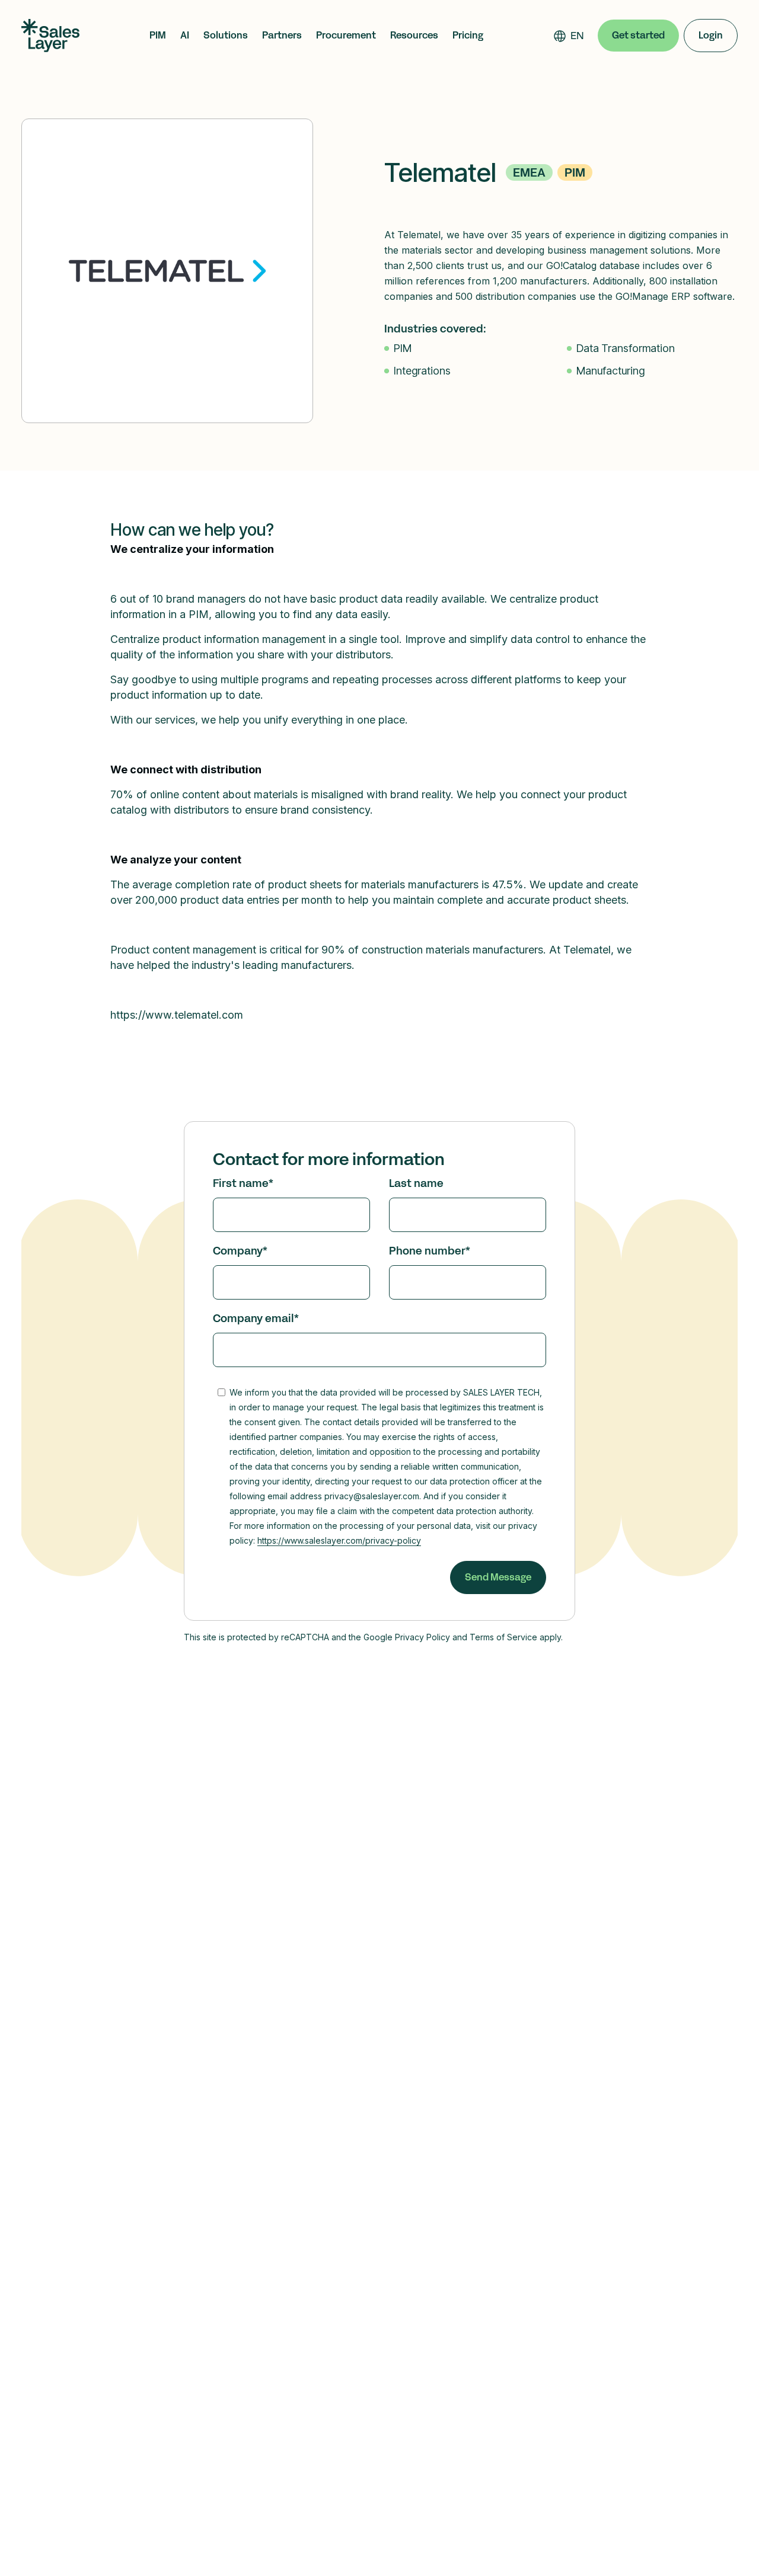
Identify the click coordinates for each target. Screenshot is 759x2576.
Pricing (468, 36)
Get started (638, 35)
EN (577, 36)
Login (711, 35)
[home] (50, 36)
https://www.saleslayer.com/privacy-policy (339, 1540)
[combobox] (577, 36)
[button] (158, 36)
